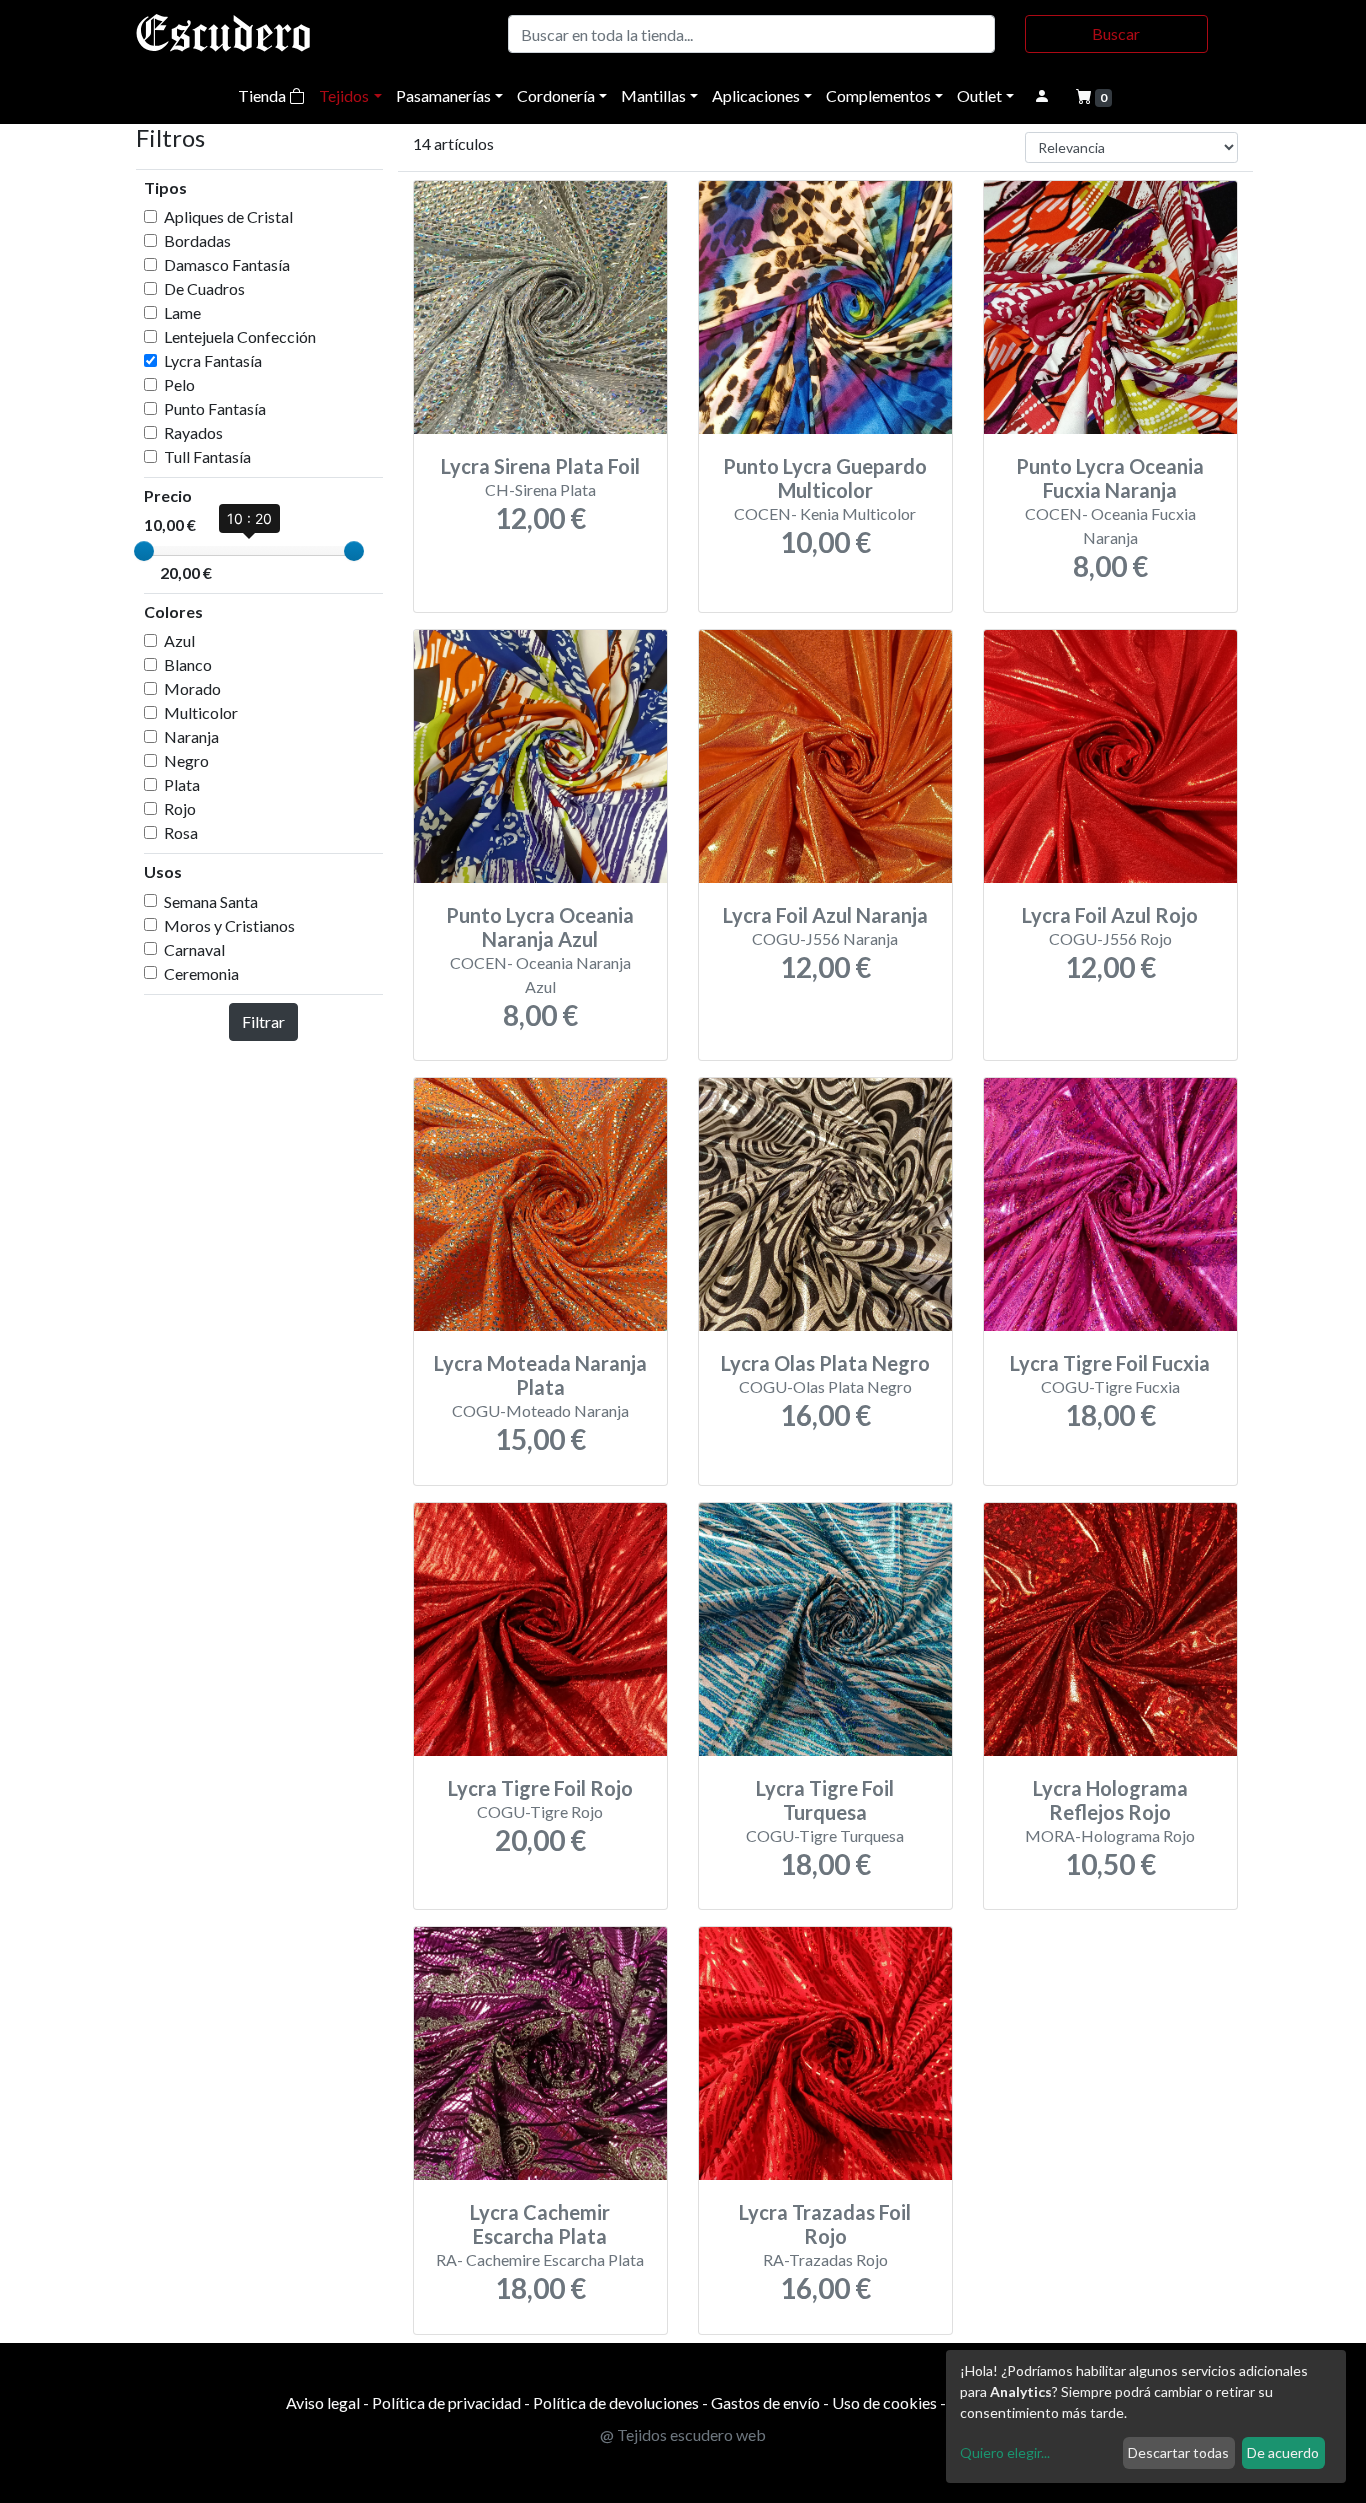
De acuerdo (1283, 2452)
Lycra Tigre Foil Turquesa (825, 1800)
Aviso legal (323, 2402)
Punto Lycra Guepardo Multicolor (825, 478)
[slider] (144, 551)
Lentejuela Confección (240, 336)
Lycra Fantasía (213, 360)
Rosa (181, 832)
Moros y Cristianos (229, 925)
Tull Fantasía (207, 456)
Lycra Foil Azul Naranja (825, 915)
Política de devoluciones (616, 2402)
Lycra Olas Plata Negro (825, 1363)
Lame (182, 312)
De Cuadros (204, 288)
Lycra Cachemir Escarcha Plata (540, 2224)
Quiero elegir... (1005, 2452)
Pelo (179, 384)
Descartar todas (1178, 2452)
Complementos (878, 95)
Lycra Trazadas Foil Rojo (825, 2224)
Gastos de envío (765, 2402)
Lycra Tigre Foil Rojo (540, 1788)
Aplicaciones (756, 95)
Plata (182, 784)
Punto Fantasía (215, 408)
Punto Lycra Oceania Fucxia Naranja (1110, 478)
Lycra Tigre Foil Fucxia (1110, 1363)
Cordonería (556, 95)
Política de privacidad (446, 2402)
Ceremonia (201, 973)
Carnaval (194, 949)
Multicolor (201, 712)
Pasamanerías (443, 95)
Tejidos (344, 95)
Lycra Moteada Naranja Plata (540, 1375)
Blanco (188, 664)
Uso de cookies (884, 2402)
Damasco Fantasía (227, 264)
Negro (186, 760)
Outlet (979, 95)
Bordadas (197, 240)
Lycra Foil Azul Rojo (1110, 915)
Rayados (193, 432)
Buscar (1116, 33)
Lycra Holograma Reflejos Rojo (1110, 1800)
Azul (179, 640)
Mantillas (653, 95)
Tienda (263, 95)
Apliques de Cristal (228, 216)
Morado (192, 688)
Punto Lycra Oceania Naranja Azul (540, 927)
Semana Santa (211, 901)
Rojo (180, 808)
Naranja (191, 736)
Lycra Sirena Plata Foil (540, 466)
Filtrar (263, 1021)
